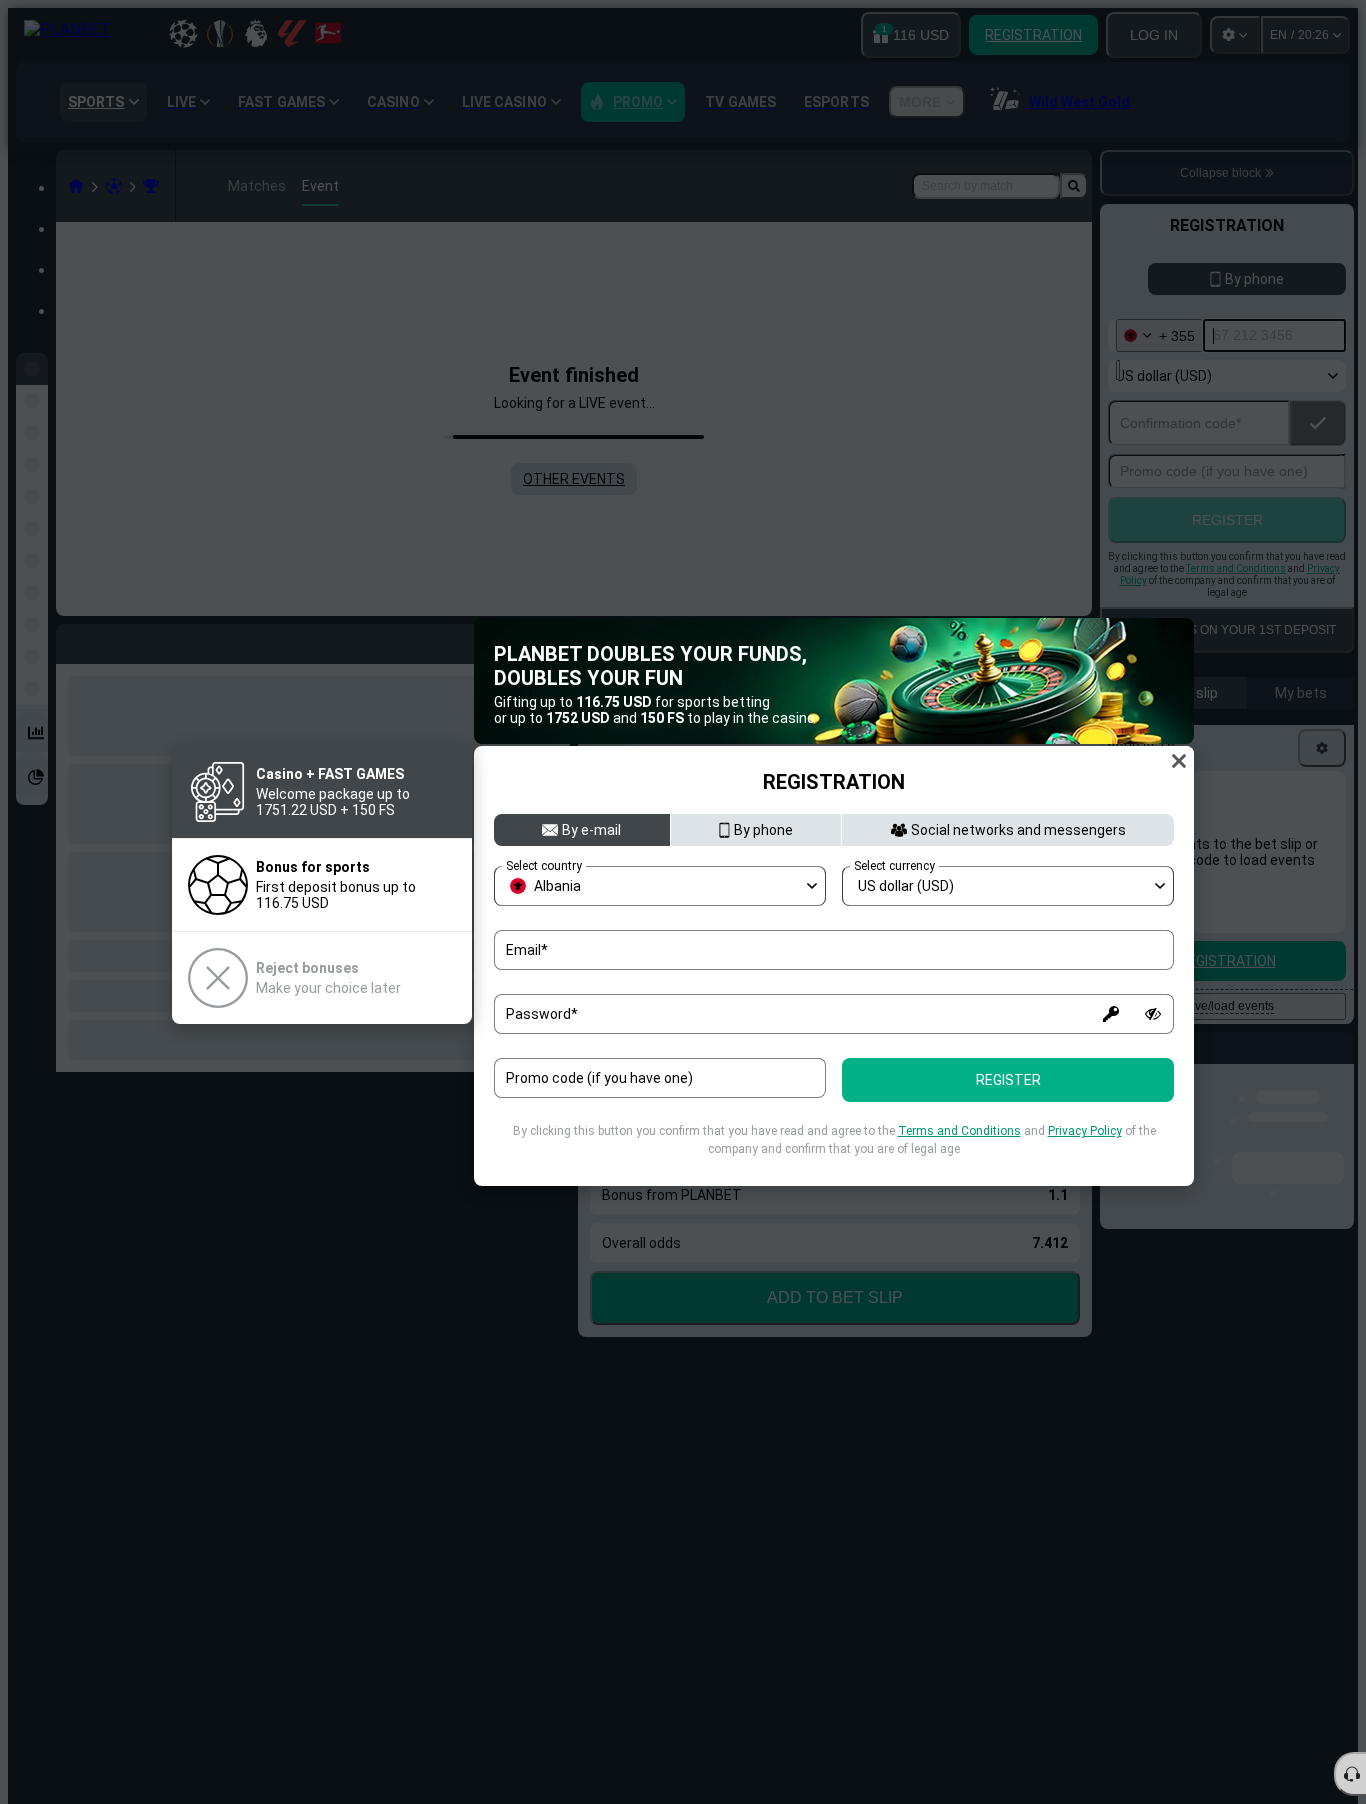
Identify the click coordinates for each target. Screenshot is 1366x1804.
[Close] (1179, 761)
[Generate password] (1111, 1014)
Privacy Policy (1085, 1131)
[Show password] (1153, 1014)
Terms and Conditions (959, 1131)
